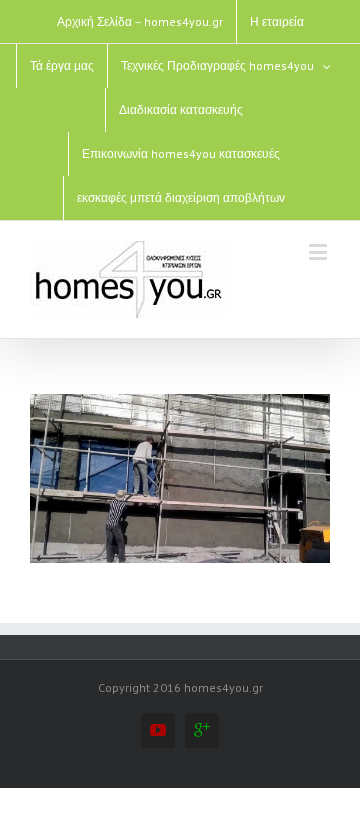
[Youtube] (158, 730)
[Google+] (202, 730)
